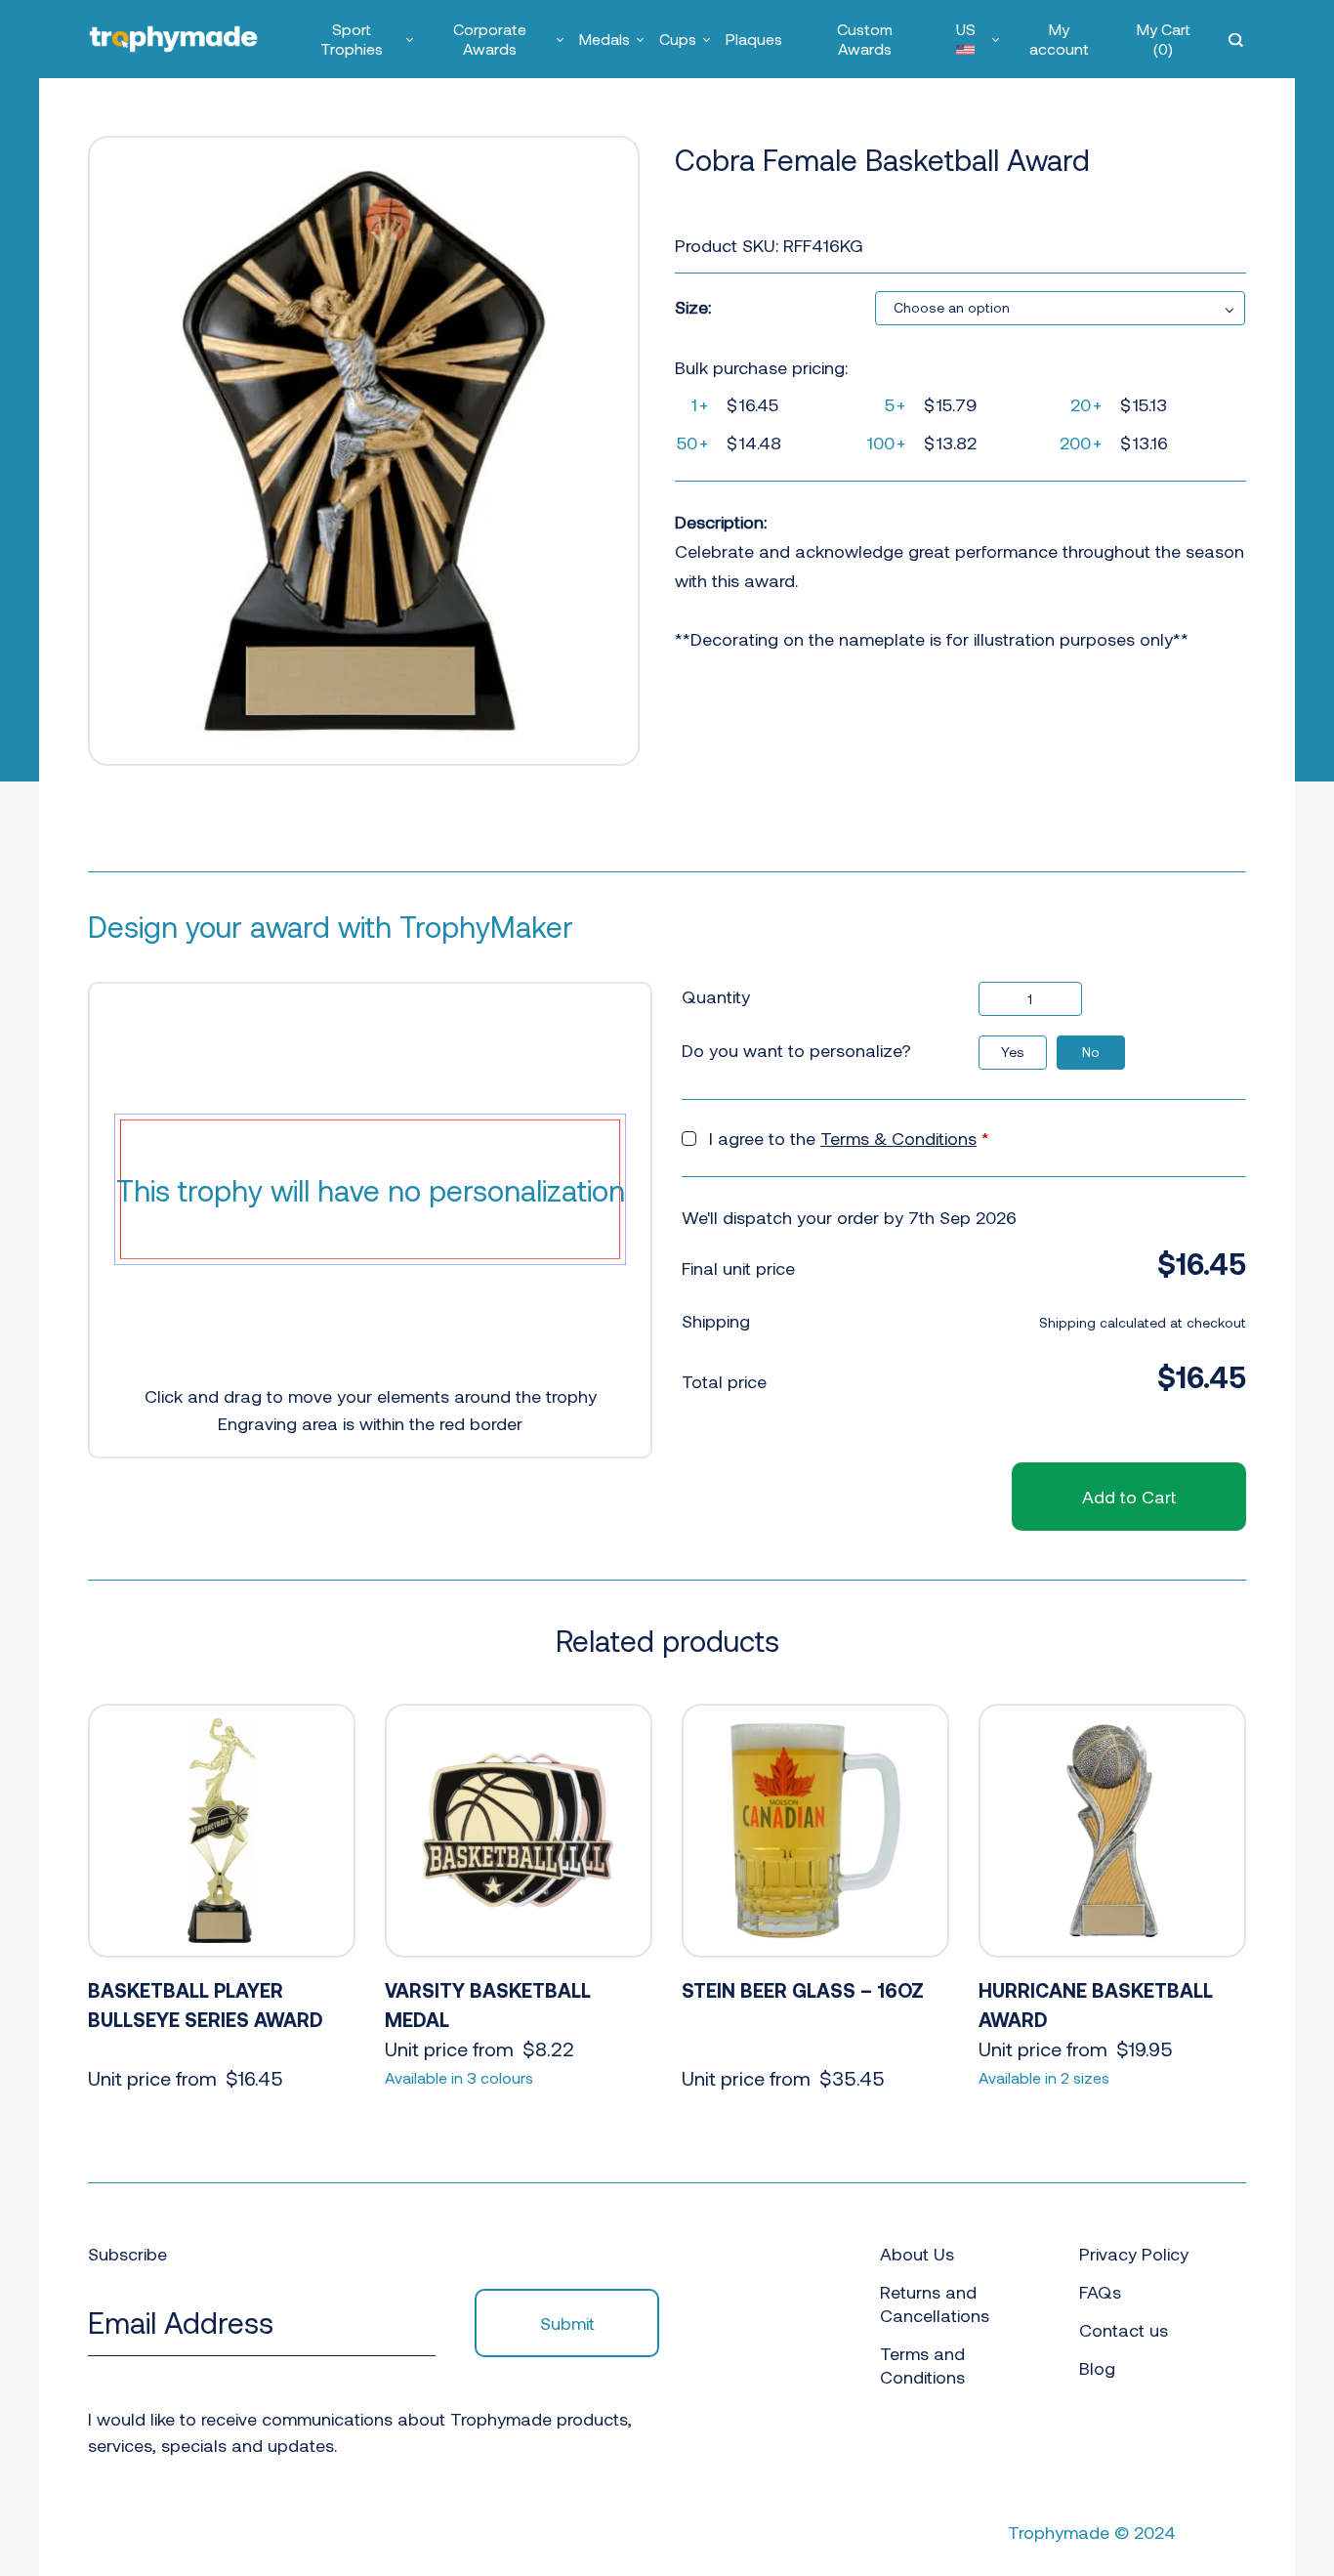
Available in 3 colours (459, 2077)
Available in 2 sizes (1044, 2077)
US (966, 29)
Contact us (1124, 2330)
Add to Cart (1129, 1497)
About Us (917, 2254)
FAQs (1100, 2292)
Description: (721, 522)
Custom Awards (865, 39)
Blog (1097, 2368)
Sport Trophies (352, 39)
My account (1059, 39)
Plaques (754, 39)
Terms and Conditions (922, 2365)
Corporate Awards (490, 39)
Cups (678, 39)
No (1091, 1052)
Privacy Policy (1134, 2254)
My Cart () (1163, 39)
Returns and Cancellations (935, 2303)
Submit (567, 2323)
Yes (1013, 1052)
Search (1238, 39)
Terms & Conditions (898, 1138)
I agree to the (849, 1138)
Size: (693, 307)
